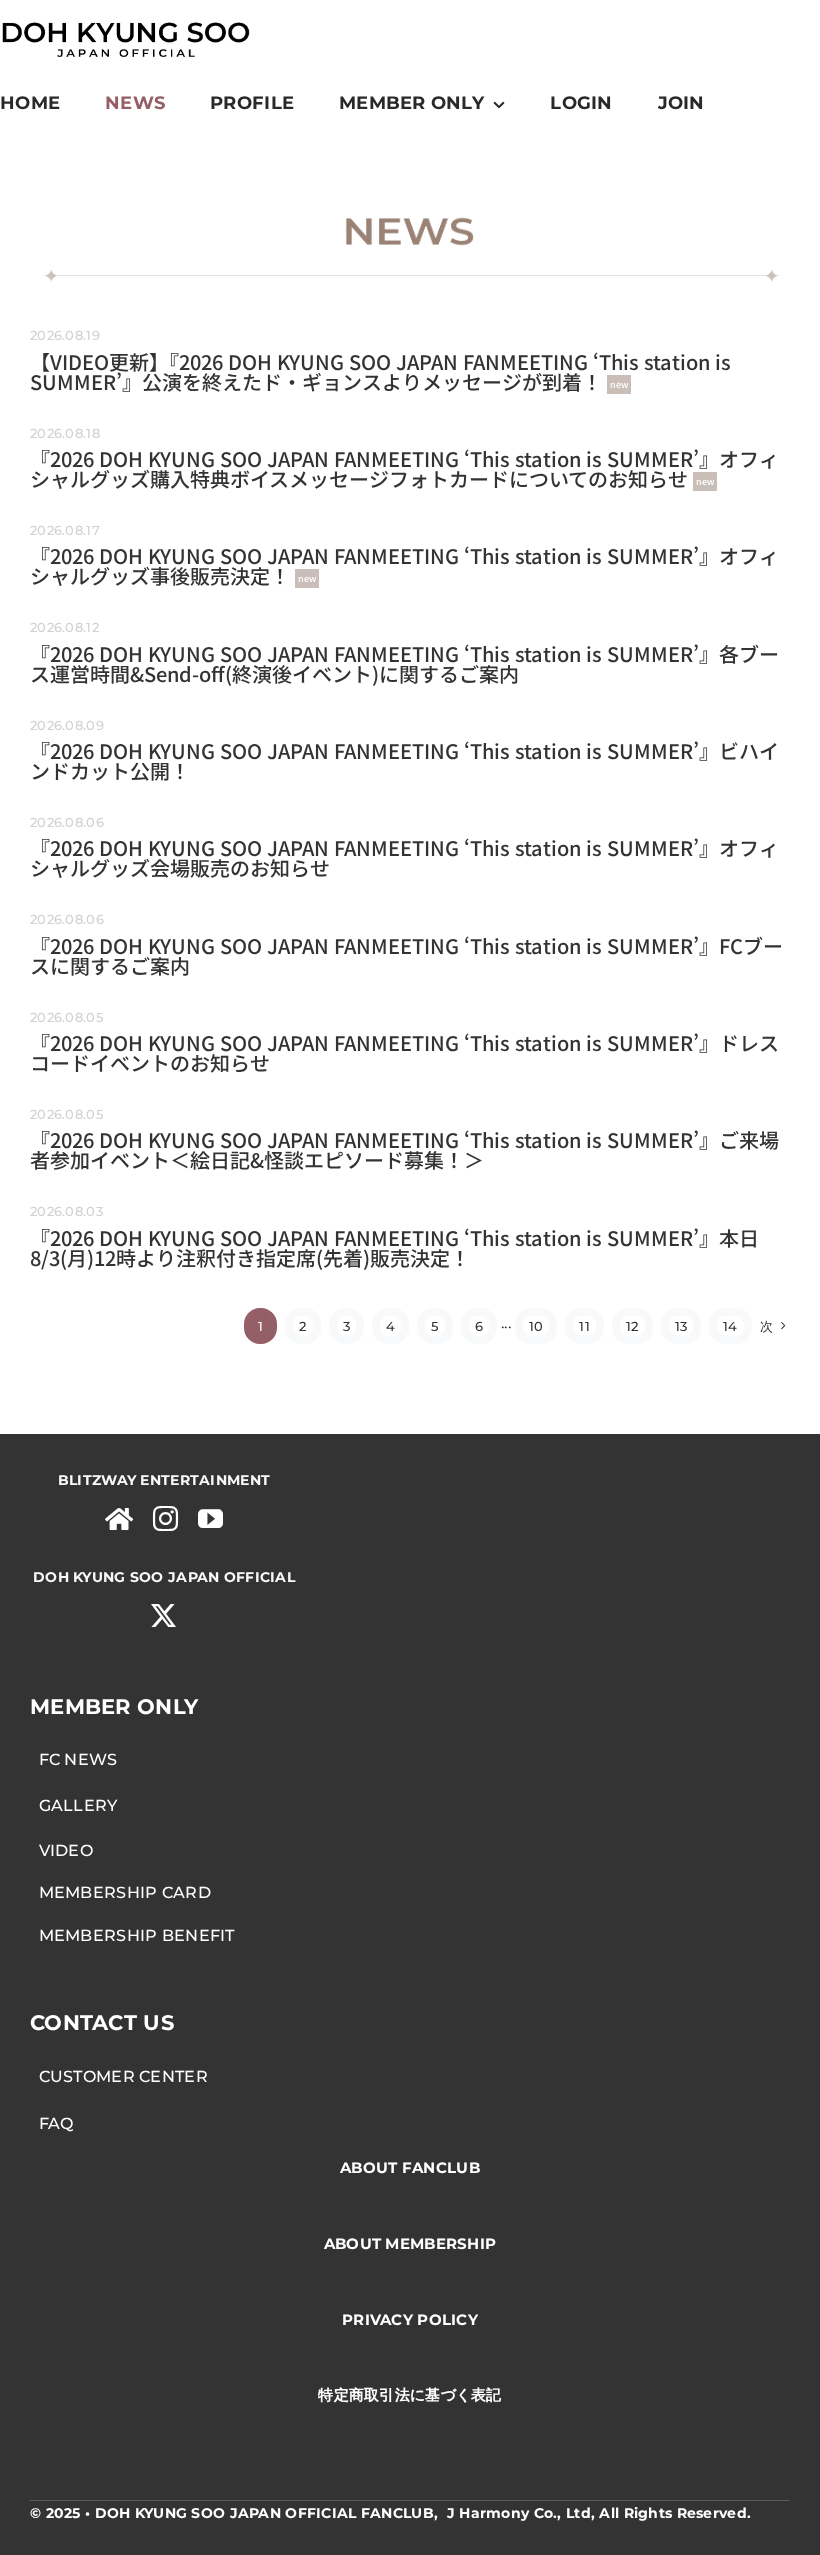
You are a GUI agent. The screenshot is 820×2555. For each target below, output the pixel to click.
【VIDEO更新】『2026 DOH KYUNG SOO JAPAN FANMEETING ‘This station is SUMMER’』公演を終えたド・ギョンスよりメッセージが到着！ (380, 371)
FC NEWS (74, 1759)
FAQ (51, 2123)
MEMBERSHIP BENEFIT (132, 1935)
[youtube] (210, 1518)
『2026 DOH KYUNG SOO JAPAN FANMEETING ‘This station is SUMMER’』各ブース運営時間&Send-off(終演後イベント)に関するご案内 (404, 663)
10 (536, 1326)
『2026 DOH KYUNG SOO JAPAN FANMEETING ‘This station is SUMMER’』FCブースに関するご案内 (406, 955)
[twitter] (163, 1615)
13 (681, 1326)
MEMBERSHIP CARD (120, 1892)
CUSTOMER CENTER (119, 2076)
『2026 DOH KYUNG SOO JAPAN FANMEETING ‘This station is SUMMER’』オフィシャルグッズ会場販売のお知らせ (404, 857)
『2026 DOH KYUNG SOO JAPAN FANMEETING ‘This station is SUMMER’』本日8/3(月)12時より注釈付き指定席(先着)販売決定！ (394, 1247)
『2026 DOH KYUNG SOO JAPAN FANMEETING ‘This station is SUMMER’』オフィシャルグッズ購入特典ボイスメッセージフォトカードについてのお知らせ (404, 468)
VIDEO (61, 1850)
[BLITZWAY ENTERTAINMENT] (119, 1518)
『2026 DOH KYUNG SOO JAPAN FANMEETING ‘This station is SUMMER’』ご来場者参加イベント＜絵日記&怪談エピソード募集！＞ (404, 1149)
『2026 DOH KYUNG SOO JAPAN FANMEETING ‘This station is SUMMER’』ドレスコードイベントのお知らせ (404, 1052)
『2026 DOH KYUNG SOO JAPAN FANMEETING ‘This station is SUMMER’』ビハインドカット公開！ (404, 760)
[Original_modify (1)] (125, 19)
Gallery (74, 1805)
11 (584, 1326)
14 (730, 1326)
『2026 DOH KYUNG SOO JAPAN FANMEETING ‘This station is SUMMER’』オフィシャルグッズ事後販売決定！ (404, 565)
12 (632, 1326)
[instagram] (165, 1518)
